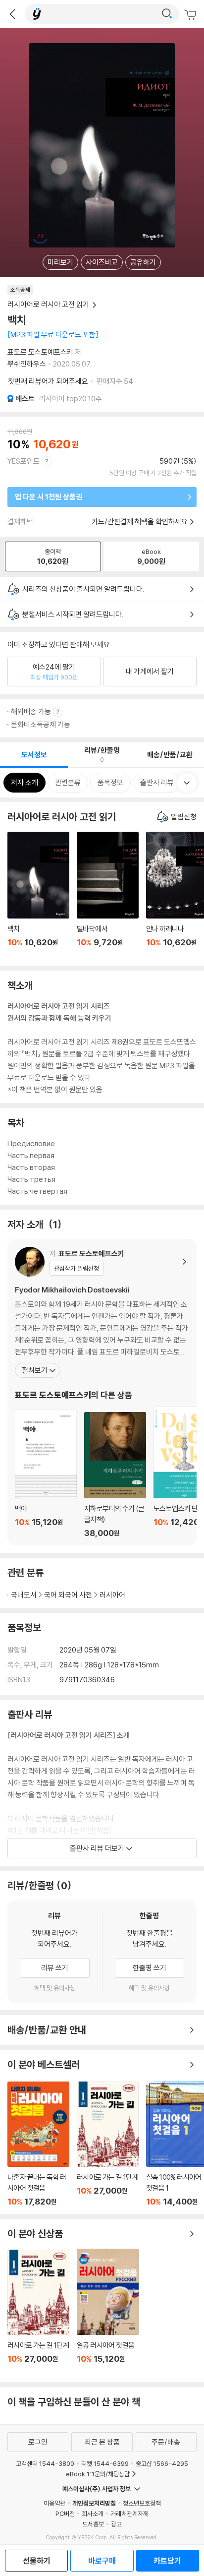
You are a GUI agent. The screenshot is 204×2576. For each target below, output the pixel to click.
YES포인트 (24, 461)
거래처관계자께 (129, 2514)
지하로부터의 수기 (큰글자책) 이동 (115, 1475)
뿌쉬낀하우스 (27, 364)
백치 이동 (38, 895)
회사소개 (93, 2514)
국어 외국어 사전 (68, 1595)
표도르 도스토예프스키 (40, 352)
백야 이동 (46, 1474)
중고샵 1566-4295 (162, 2463)
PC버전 (65, 2514)
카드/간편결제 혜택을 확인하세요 (140, 521)
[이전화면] (12, 14)
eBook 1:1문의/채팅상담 (98, 2474)
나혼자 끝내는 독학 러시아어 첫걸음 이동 (38, 2144)
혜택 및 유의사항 (55, 1988)
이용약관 (54, 2503)
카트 (192, 15)
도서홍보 (93, 2524)
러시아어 (112, 1595)
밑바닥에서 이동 (108, 895)
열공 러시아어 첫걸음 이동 (108, 2312)
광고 (116, 2524)
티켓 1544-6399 (105, 2463)
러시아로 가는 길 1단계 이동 (108, 2144)
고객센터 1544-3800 (45, 2463)
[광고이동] (167, 14)
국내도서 (24, 1595)
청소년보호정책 (142, 2503)
